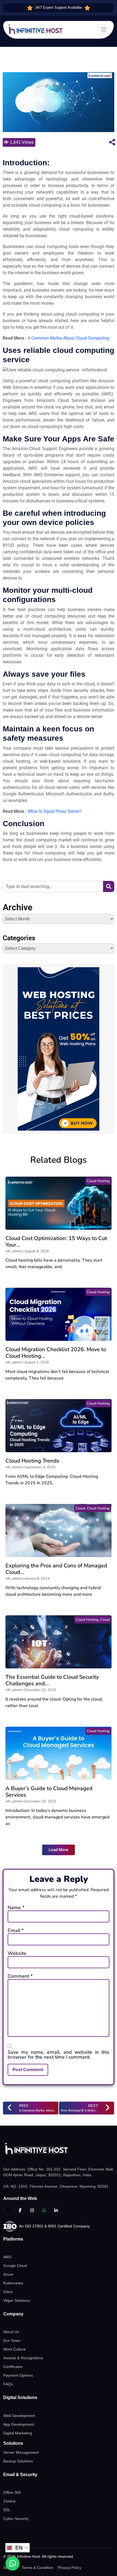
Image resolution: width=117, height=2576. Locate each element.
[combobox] (53, 886)
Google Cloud (15, 2266)
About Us (11, 2332)
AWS (7, 2257)
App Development (19, 2424)
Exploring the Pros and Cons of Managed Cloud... (56, 1569)
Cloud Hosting (98, 1181)
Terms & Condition (38, 2568)
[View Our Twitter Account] (8, 2210)
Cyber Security (16, 2519)
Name (16, 1907)
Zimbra (9, 2501)
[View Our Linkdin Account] (56, 2210)
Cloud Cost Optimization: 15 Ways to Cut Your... (56, 1242)
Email (16, 1930)
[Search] (109, 886)
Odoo (8, 2292)
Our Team (12, 2340)
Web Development (19, 2416)
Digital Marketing (18, 2433)
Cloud (80, 1508)
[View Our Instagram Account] (32, 2210)
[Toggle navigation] (104, 29)
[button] (59, 1850)
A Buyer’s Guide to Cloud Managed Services (49, 1792)
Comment (20, 1976)
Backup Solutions (18, 2461)
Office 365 (12, 2492)
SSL (7, 2510)
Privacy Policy (70, 2568)
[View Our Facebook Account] (20, 2210)
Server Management (21, 2452)
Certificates (13, 2367)
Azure (8, 2274)
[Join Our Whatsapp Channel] (44, 2210)
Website (17, 1953)
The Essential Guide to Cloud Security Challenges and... (52, 1680)
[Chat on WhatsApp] (13, 2563)
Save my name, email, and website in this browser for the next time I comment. (59, 2055)
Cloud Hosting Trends (32, 1461)
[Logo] (59, 2149)
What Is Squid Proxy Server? (55, 811)
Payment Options (18, 2375)
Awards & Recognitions (23, 2358)
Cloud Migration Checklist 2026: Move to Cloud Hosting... (56, 1353)
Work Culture (15, 2349)
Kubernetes (13, 2283)
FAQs (8, 2384)
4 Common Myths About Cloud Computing (68, 338)
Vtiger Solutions (17, 2300)
